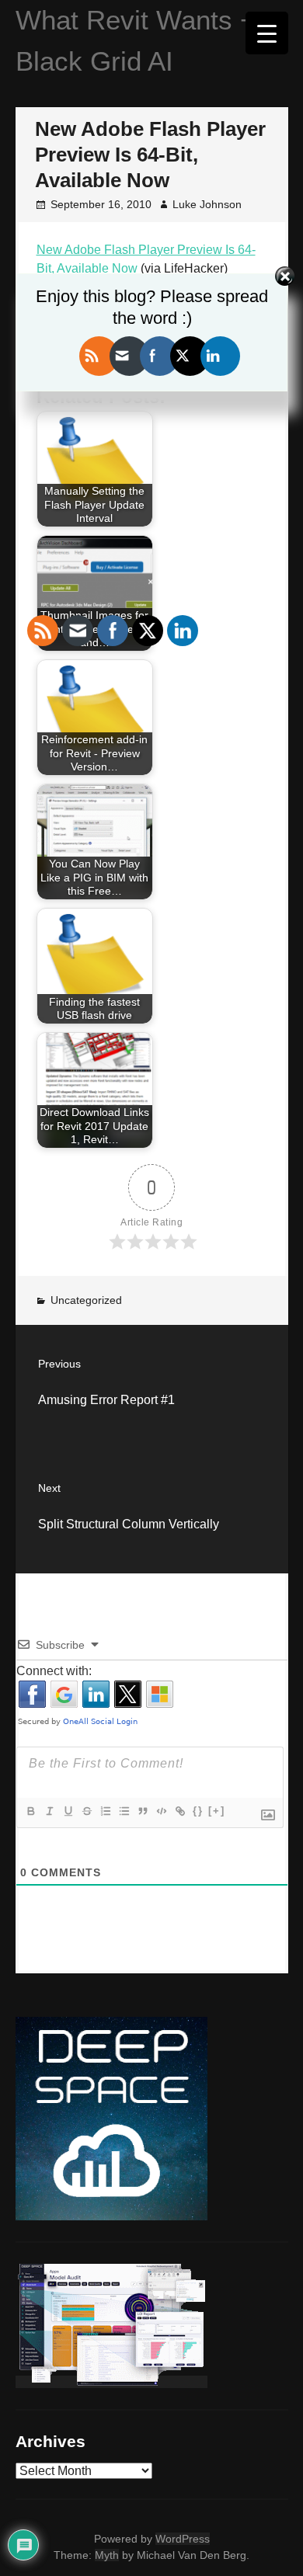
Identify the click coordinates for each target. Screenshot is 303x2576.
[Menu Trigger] (267, 33)
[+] (217, 1811)
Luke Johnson (207, 204)
